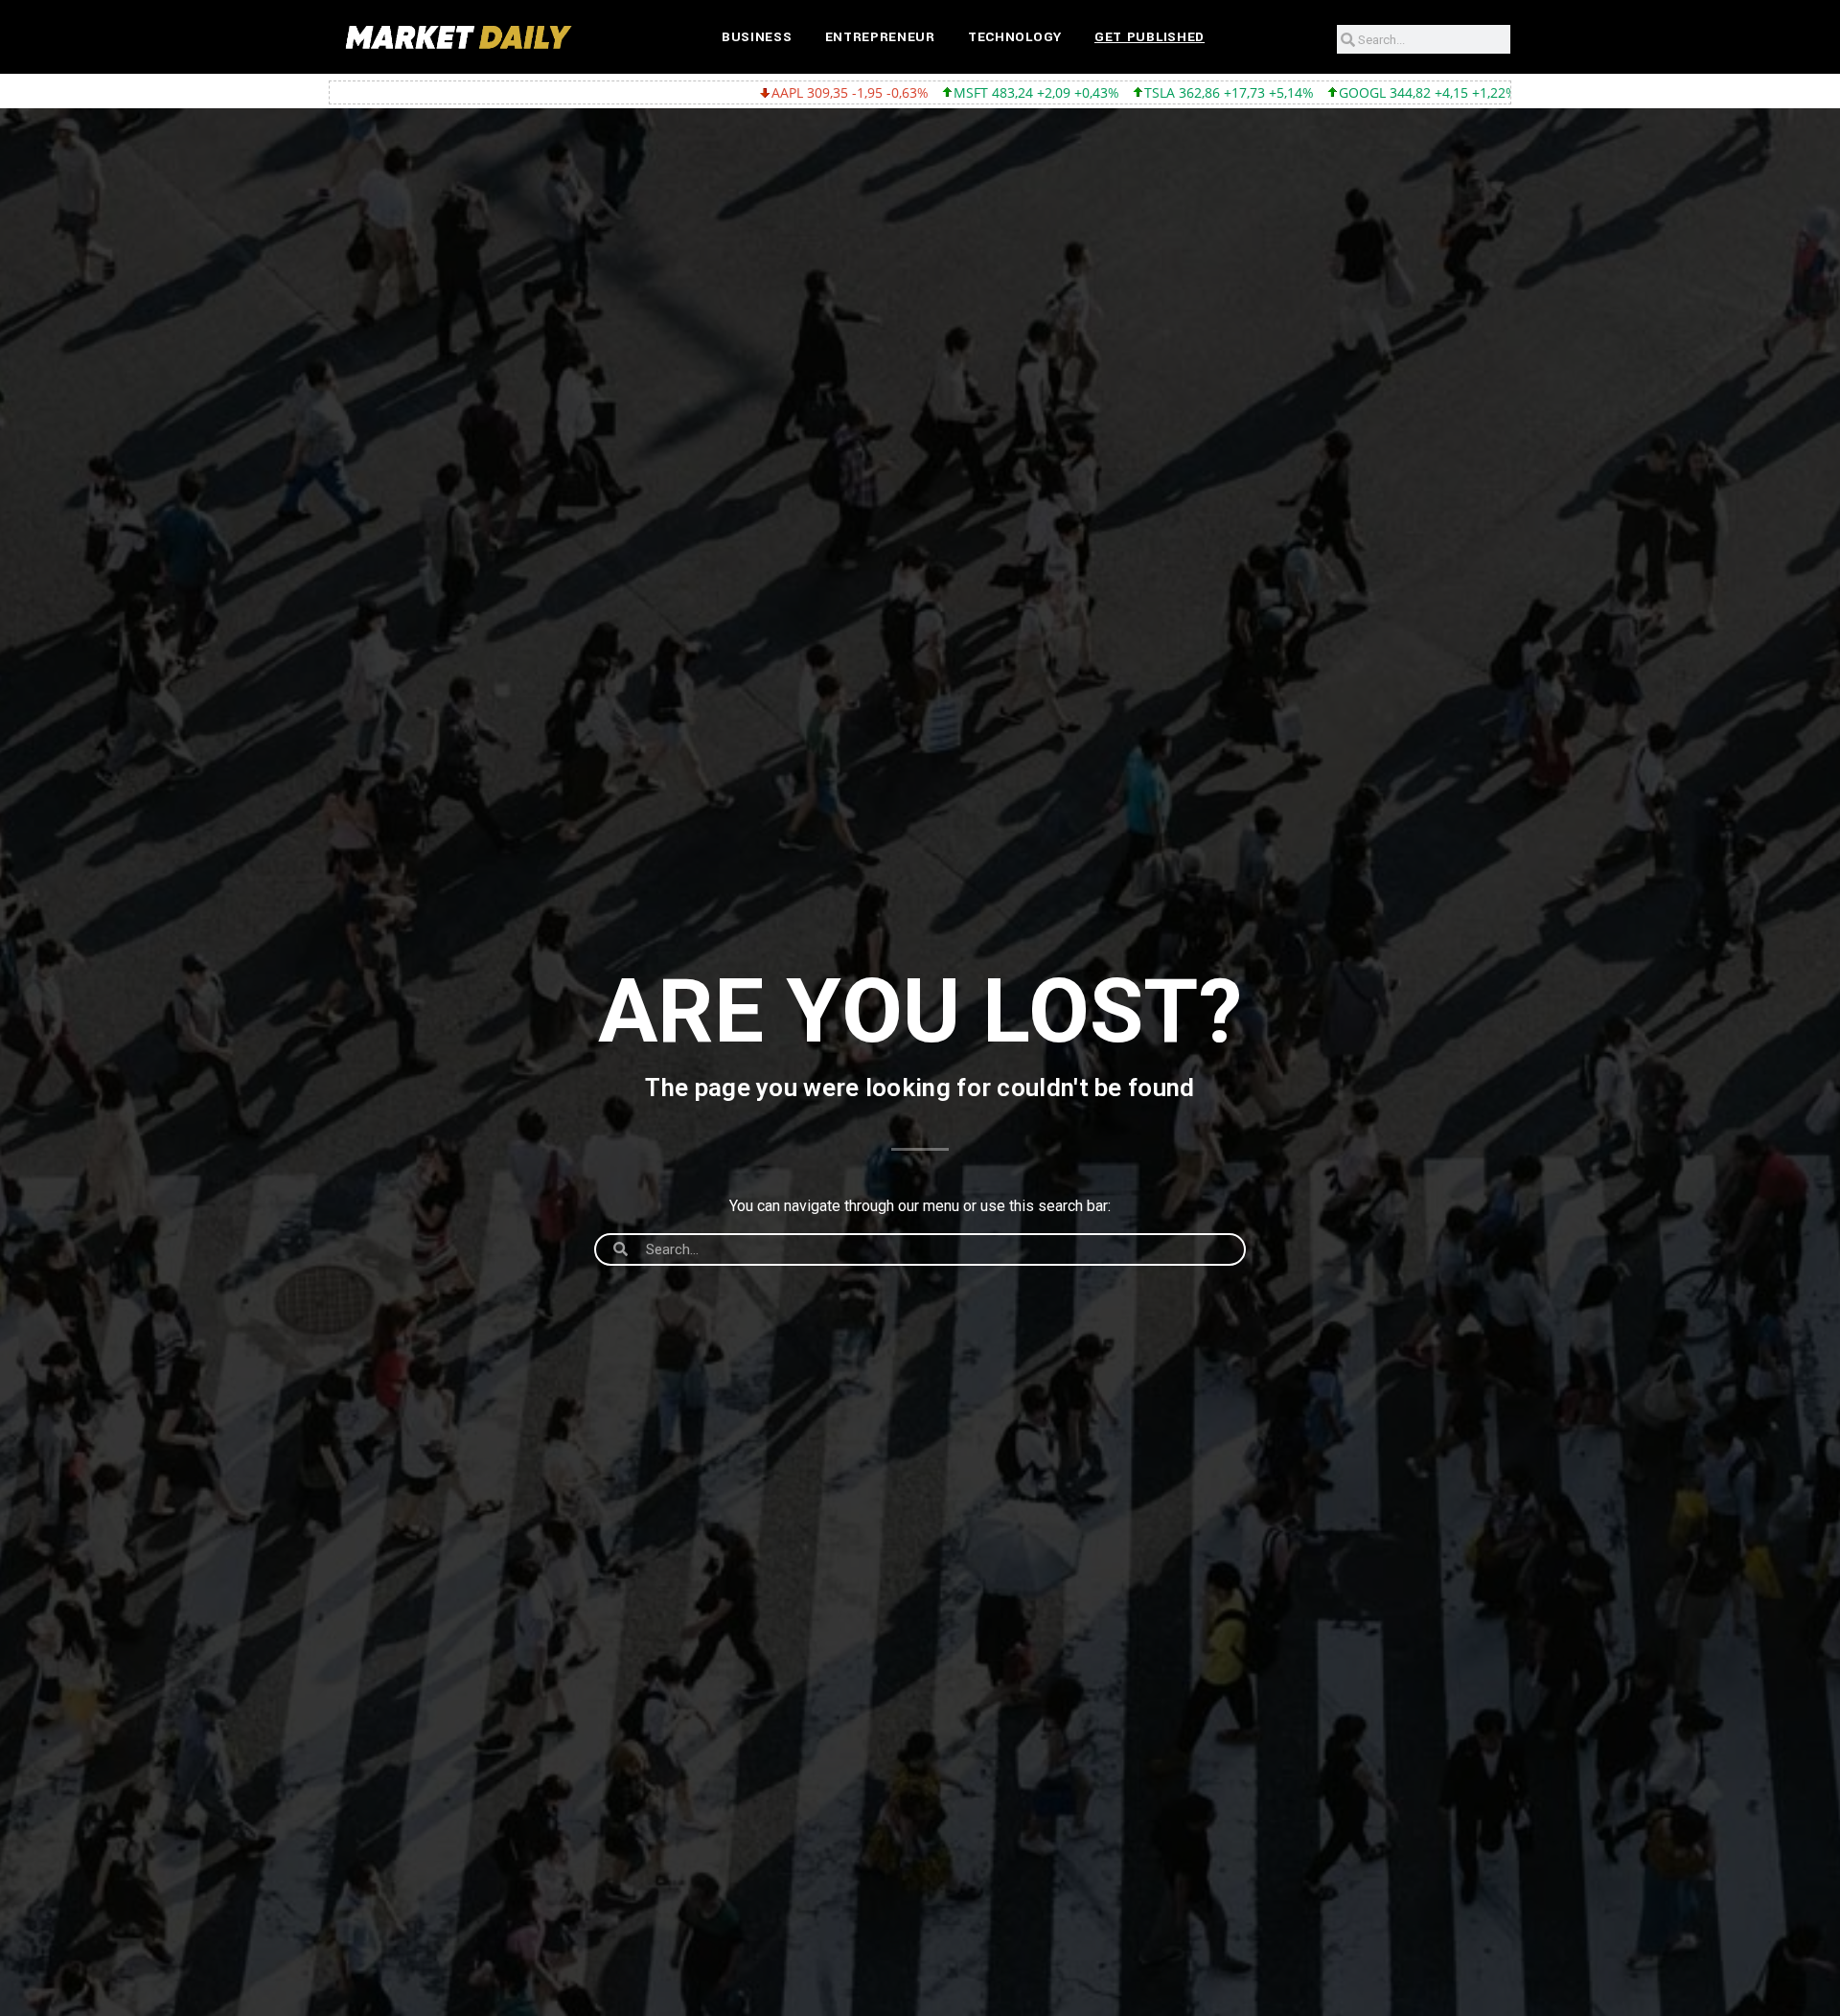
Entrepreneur (880, 37)
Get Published (1150, 37)
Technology (1015, 37)
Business (757, 37)
